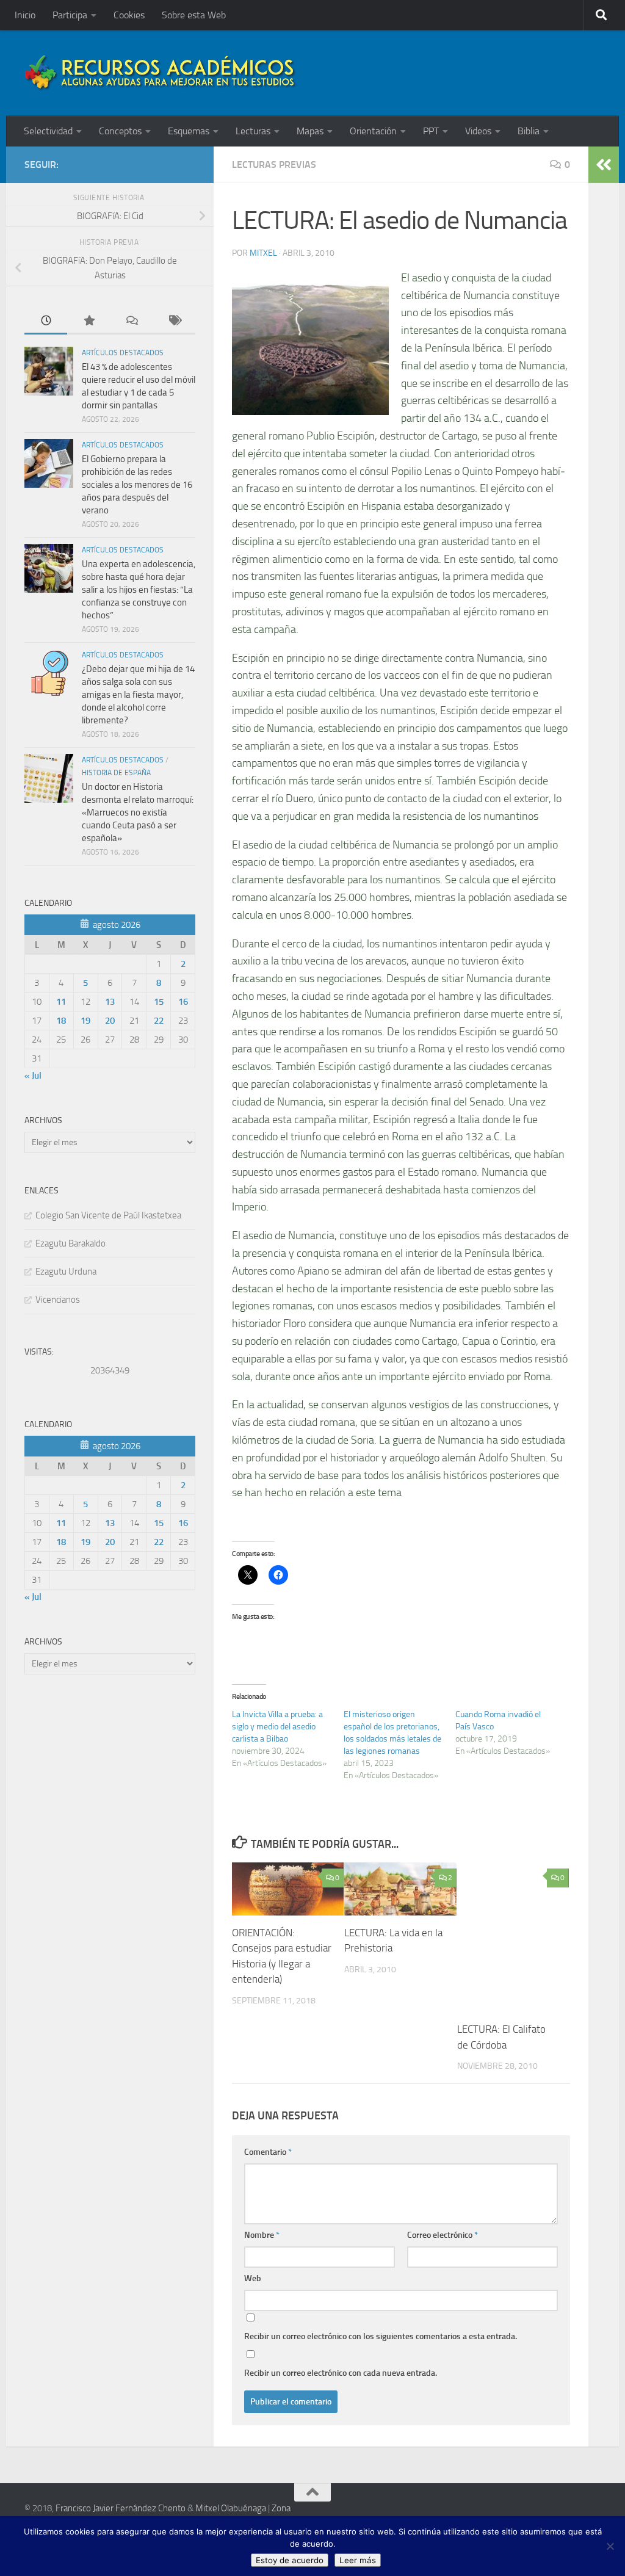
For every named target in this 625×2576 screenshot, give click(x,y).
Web (253, 2278)
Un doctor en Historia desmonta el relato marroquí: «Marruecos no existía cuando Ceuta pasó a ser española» (138, 812)
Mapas (310, 131)
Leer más (358, 2560)
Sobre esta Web (194, 15)
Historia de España (116, 773)
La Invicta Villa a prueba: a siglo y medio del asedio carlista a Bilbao (277, 1727)
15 (159, 1002)
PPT (431, 131)
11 (61, 1002)
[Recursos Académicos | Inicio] (161, 73)
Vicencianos (58, 1300)
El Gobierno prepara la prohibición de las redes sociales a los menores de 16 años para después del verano (137, 485)
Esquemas (189, 131)
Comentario (268, 2152)
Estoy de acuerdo (290, 2560)
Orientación (373, 131)
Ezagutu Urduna (66, 1272)
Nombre (262, 2235)
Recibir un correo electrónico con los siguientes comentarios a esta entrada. (381, 2336)
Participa (70, 15)
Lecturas (253, 131)
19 (85, 1021)
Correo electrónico (443, 2235)
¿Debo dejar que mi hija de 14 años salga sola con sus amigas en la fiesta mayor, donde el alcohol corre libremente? (138, 695)
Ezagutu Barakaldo (70, 1243)
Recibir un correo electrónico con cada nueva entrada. (341, 2373)
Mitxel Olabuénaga (231, 2508)
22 (159, 1021)
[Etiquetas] (174, 321)
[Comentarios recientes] (131, 321)
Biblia (529, 131)
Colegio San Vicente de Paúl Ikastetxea (108, 1215)
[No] (610, 2546)
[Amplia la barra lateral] (604, 165)
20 (110, 1021)
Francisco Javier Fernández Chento (121, 2508)
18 (61, 1021)
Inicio (25, 15)
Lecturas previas (274, 165)
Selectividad (48, 131)
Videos (478, 131)
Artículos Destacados (123, 353)
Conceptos (120, 131)
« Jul (33, 1076)
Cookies (129, 15)
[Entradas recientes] (46, 321)
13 (110, 1002)
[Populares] (89, 321)
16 (183, 1002)
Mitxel (263, 253)
